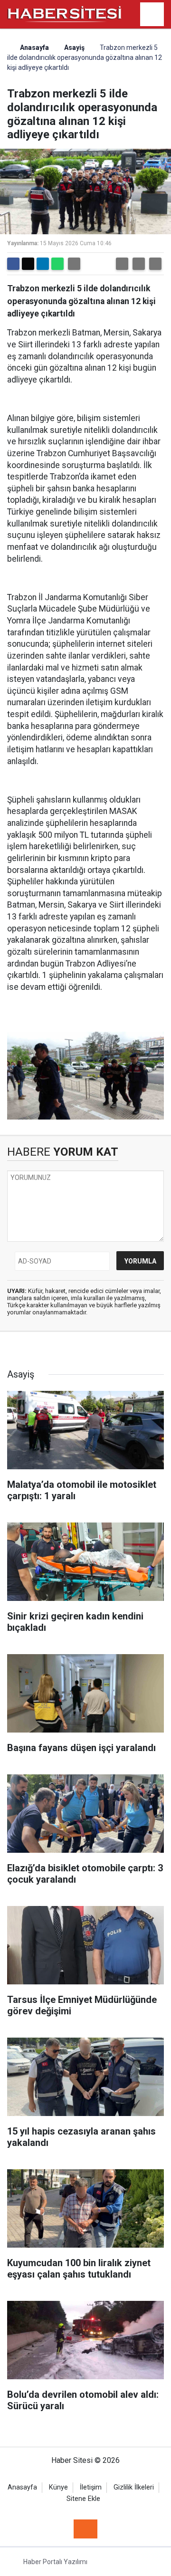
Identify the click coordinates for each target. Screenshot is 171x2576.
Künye (58, 2487)
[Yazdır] (74, 264)
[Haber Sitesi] (65, 14)
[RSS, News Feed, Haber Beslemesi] (85, 2529)
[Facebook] (13, 264)
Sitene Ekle (83, 2499)
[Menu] (152, 15)
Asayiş (74, 48)
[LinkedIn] (43, 264)
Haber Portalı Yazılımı (55, 2562)
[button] (122, 264)
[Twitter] (28, 264)
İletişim (91, 2487)
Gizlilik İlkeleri (134, 2487)
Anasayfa (34, 48)
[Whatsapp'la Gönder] (57, 264)
